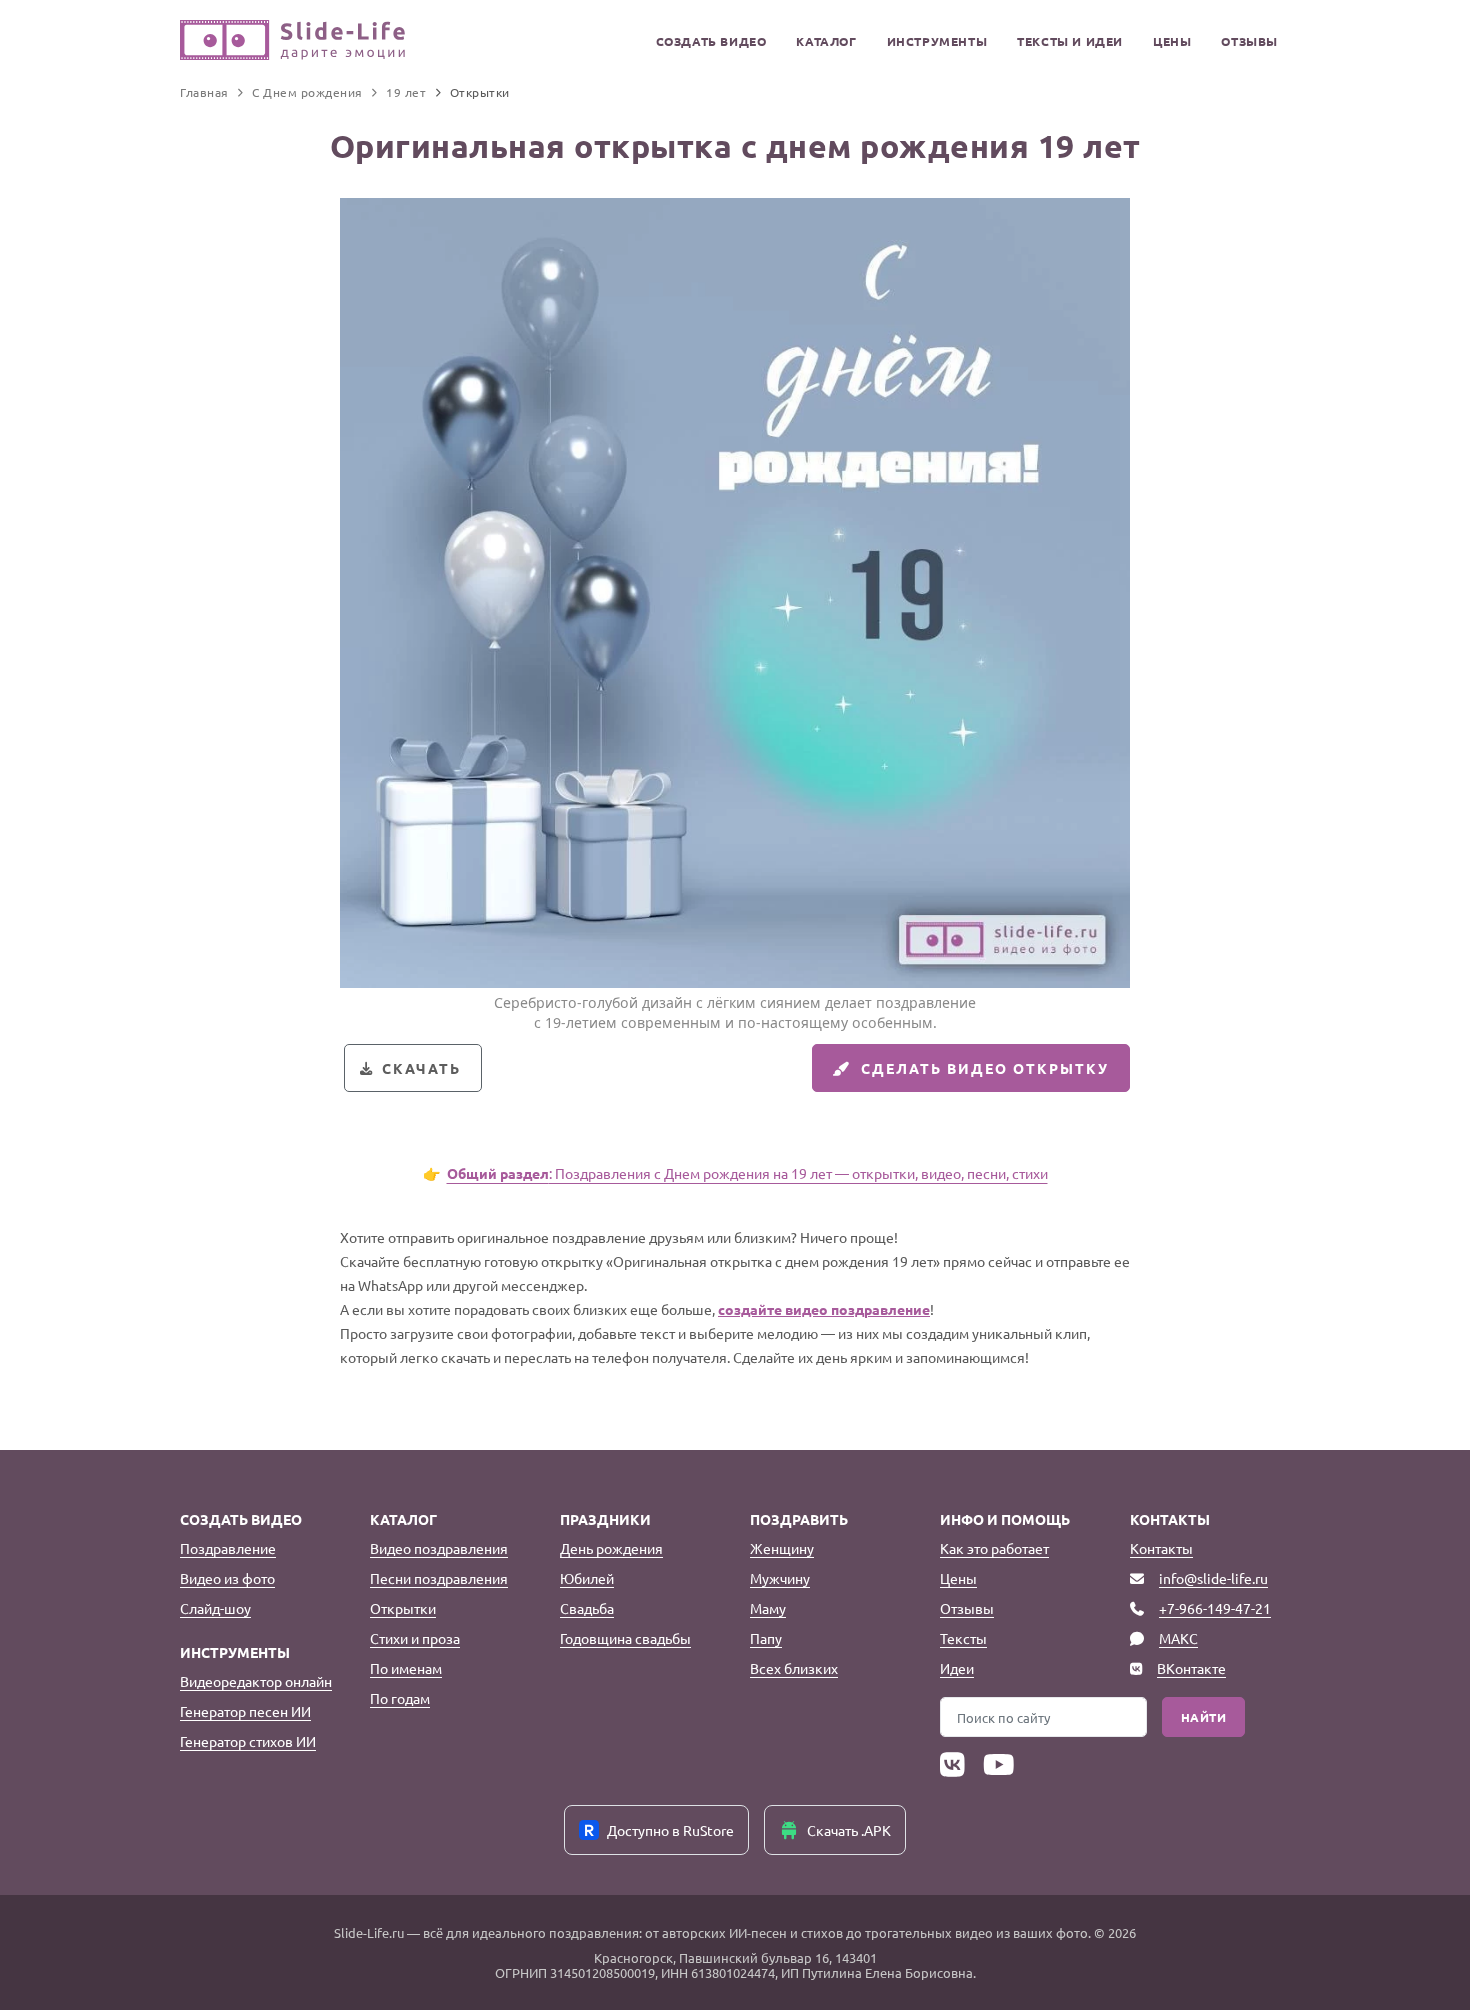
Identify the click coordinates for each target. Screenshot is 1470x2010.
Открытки (403, 1608)
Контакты (1161, 1548)
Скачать (421, 1068)
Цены (1172, 41)
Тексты (963, 1638)
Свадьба (587, 1608)
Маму (768, 1608)
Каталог (826, 41)
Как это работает (994, 1548)
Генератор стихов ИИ (248, 1741)
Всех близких (794, 1668)
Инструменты (937, 41)
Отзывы (1249, 41)
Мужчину (780, 1578)
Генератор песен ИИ (245, 1711)
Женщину (782, 1548)
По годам (400, 1698)
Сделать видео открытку (985, 1068)
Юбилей (587, 1578)
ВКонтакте (1191, 1668)
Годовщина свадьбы (625, 1638)
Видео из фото (227, 1578)
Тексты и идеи (1070, 41)
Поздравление (228, 1548)
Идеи (957, 1668)
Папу (766, 1638)
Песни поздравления (439, 1578)
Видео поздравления (439, 1548)
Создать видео (711, 41)
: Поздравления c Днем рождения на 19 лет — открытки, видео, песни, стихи (747, 1173)
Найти (1204, 1717)
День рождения (611, 1548)
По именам (406, 1668)
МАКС (1178, 1638)
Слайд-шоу (215, 1608)
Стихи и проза (415, 1638)
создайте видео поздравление (824, 1309)
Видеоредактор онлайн (256, 1681)
